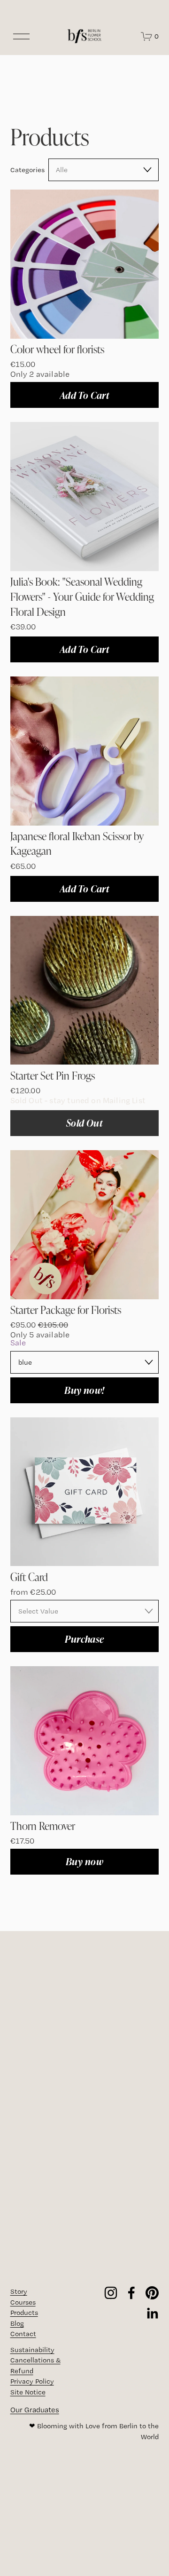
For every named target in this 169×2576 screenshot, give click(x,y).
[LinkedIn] (152, 2314)
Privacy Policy (32, 2381)
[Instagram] (111, 2293)
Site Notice (28, 2392)
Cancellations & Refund (35, 2365)
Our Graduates (35, 2410)
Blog (17, 2323)
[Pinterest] (152, 2293)
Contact (23, 2334)
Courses (23, 2302)
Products (24, 2313)
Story (19, 2291)
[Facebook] (131, 2293)
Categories (27, 170)
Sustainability (32, 2350)
